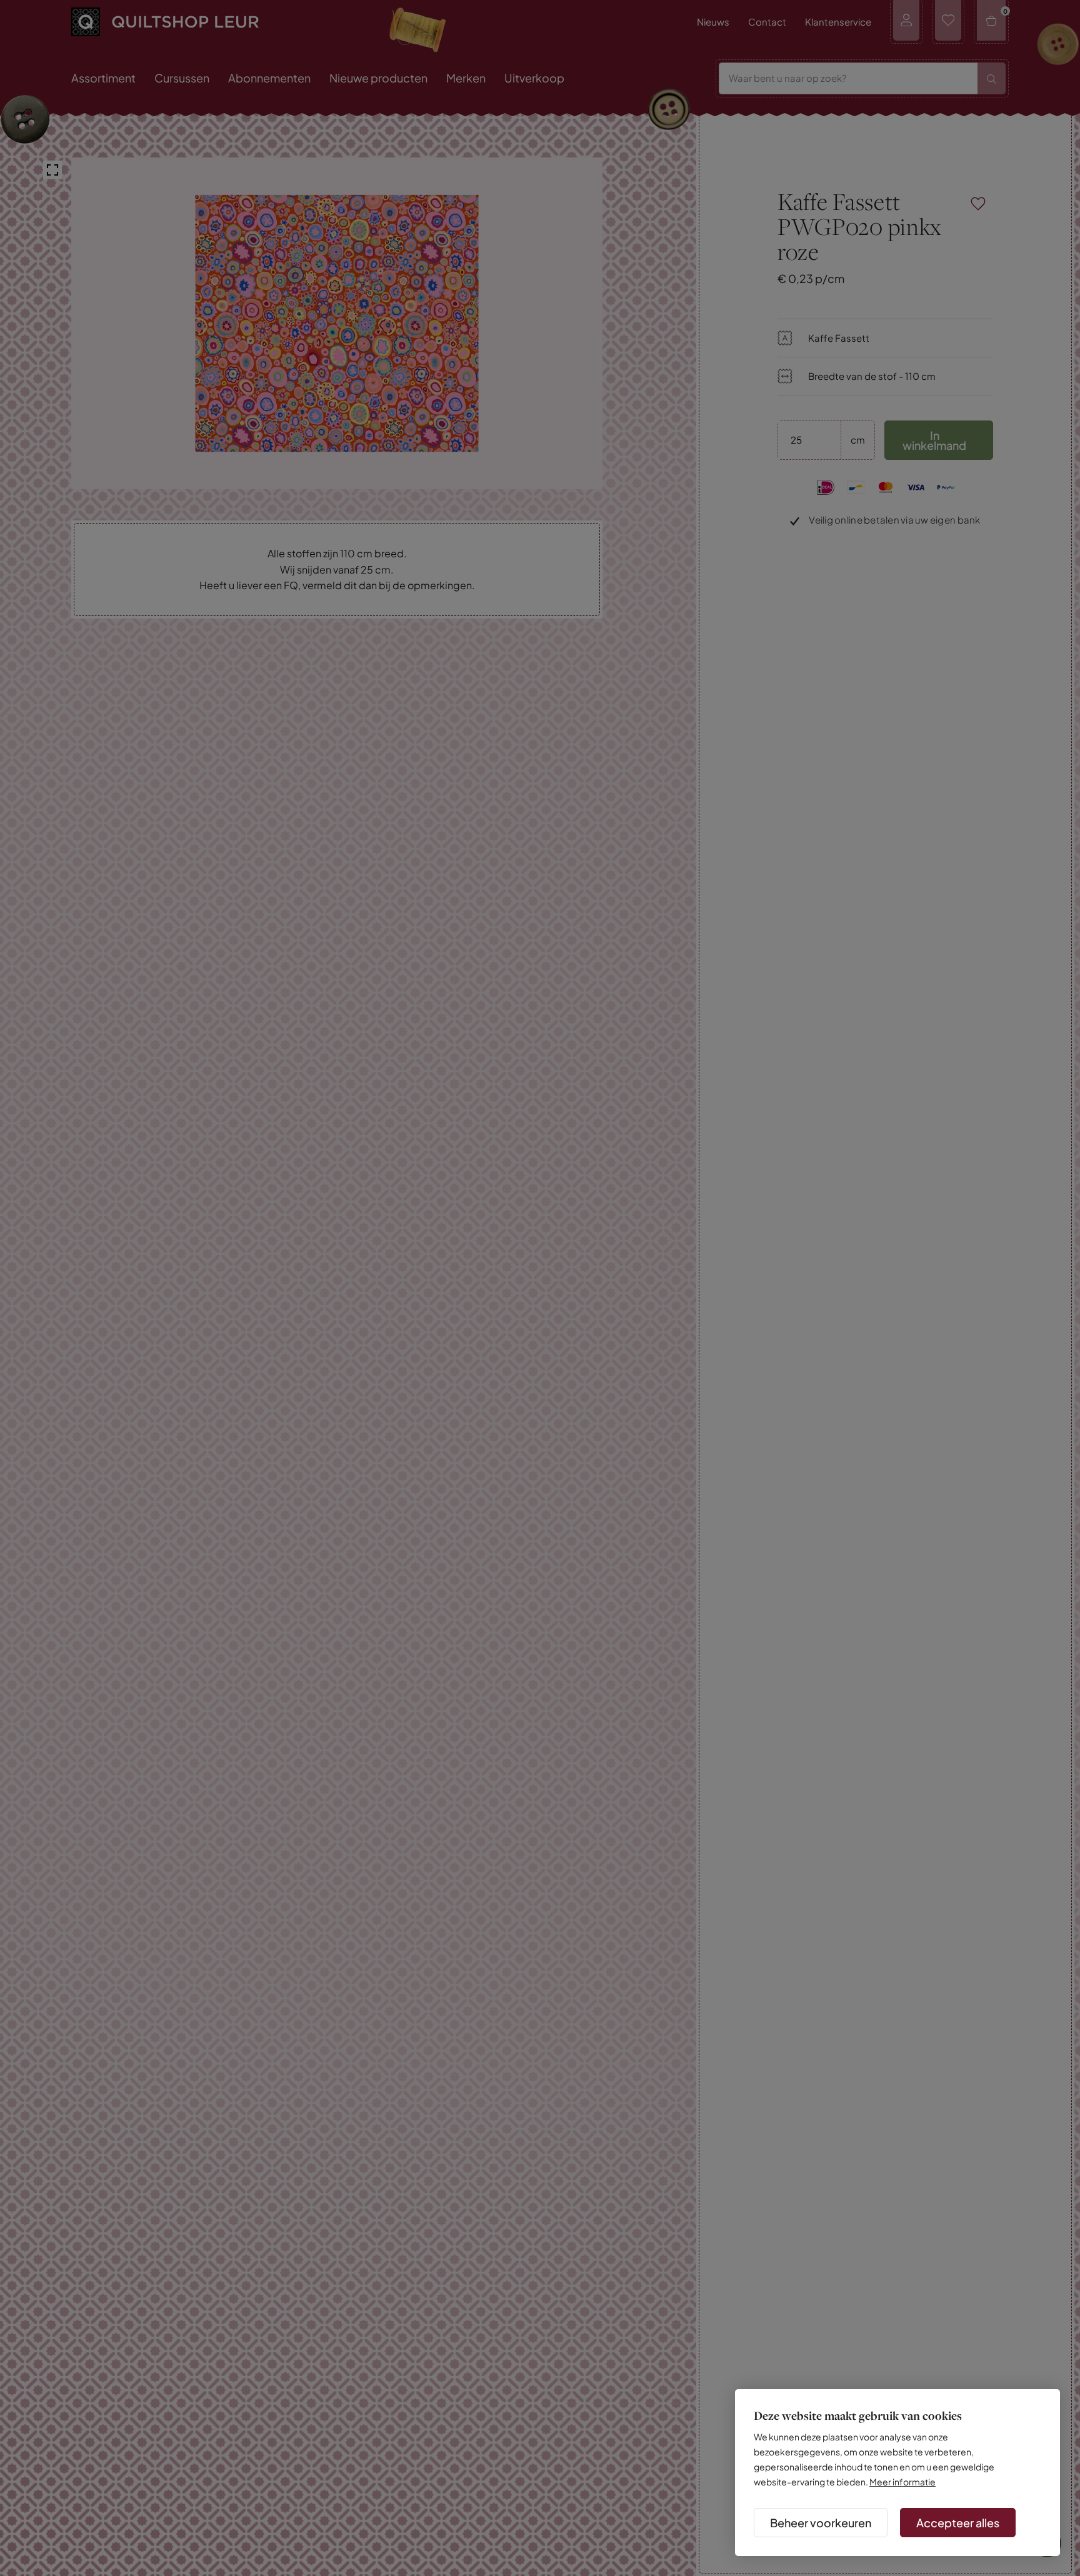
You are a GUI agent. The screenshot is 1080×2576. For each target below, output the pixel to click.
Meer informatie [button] (902, 2482)
